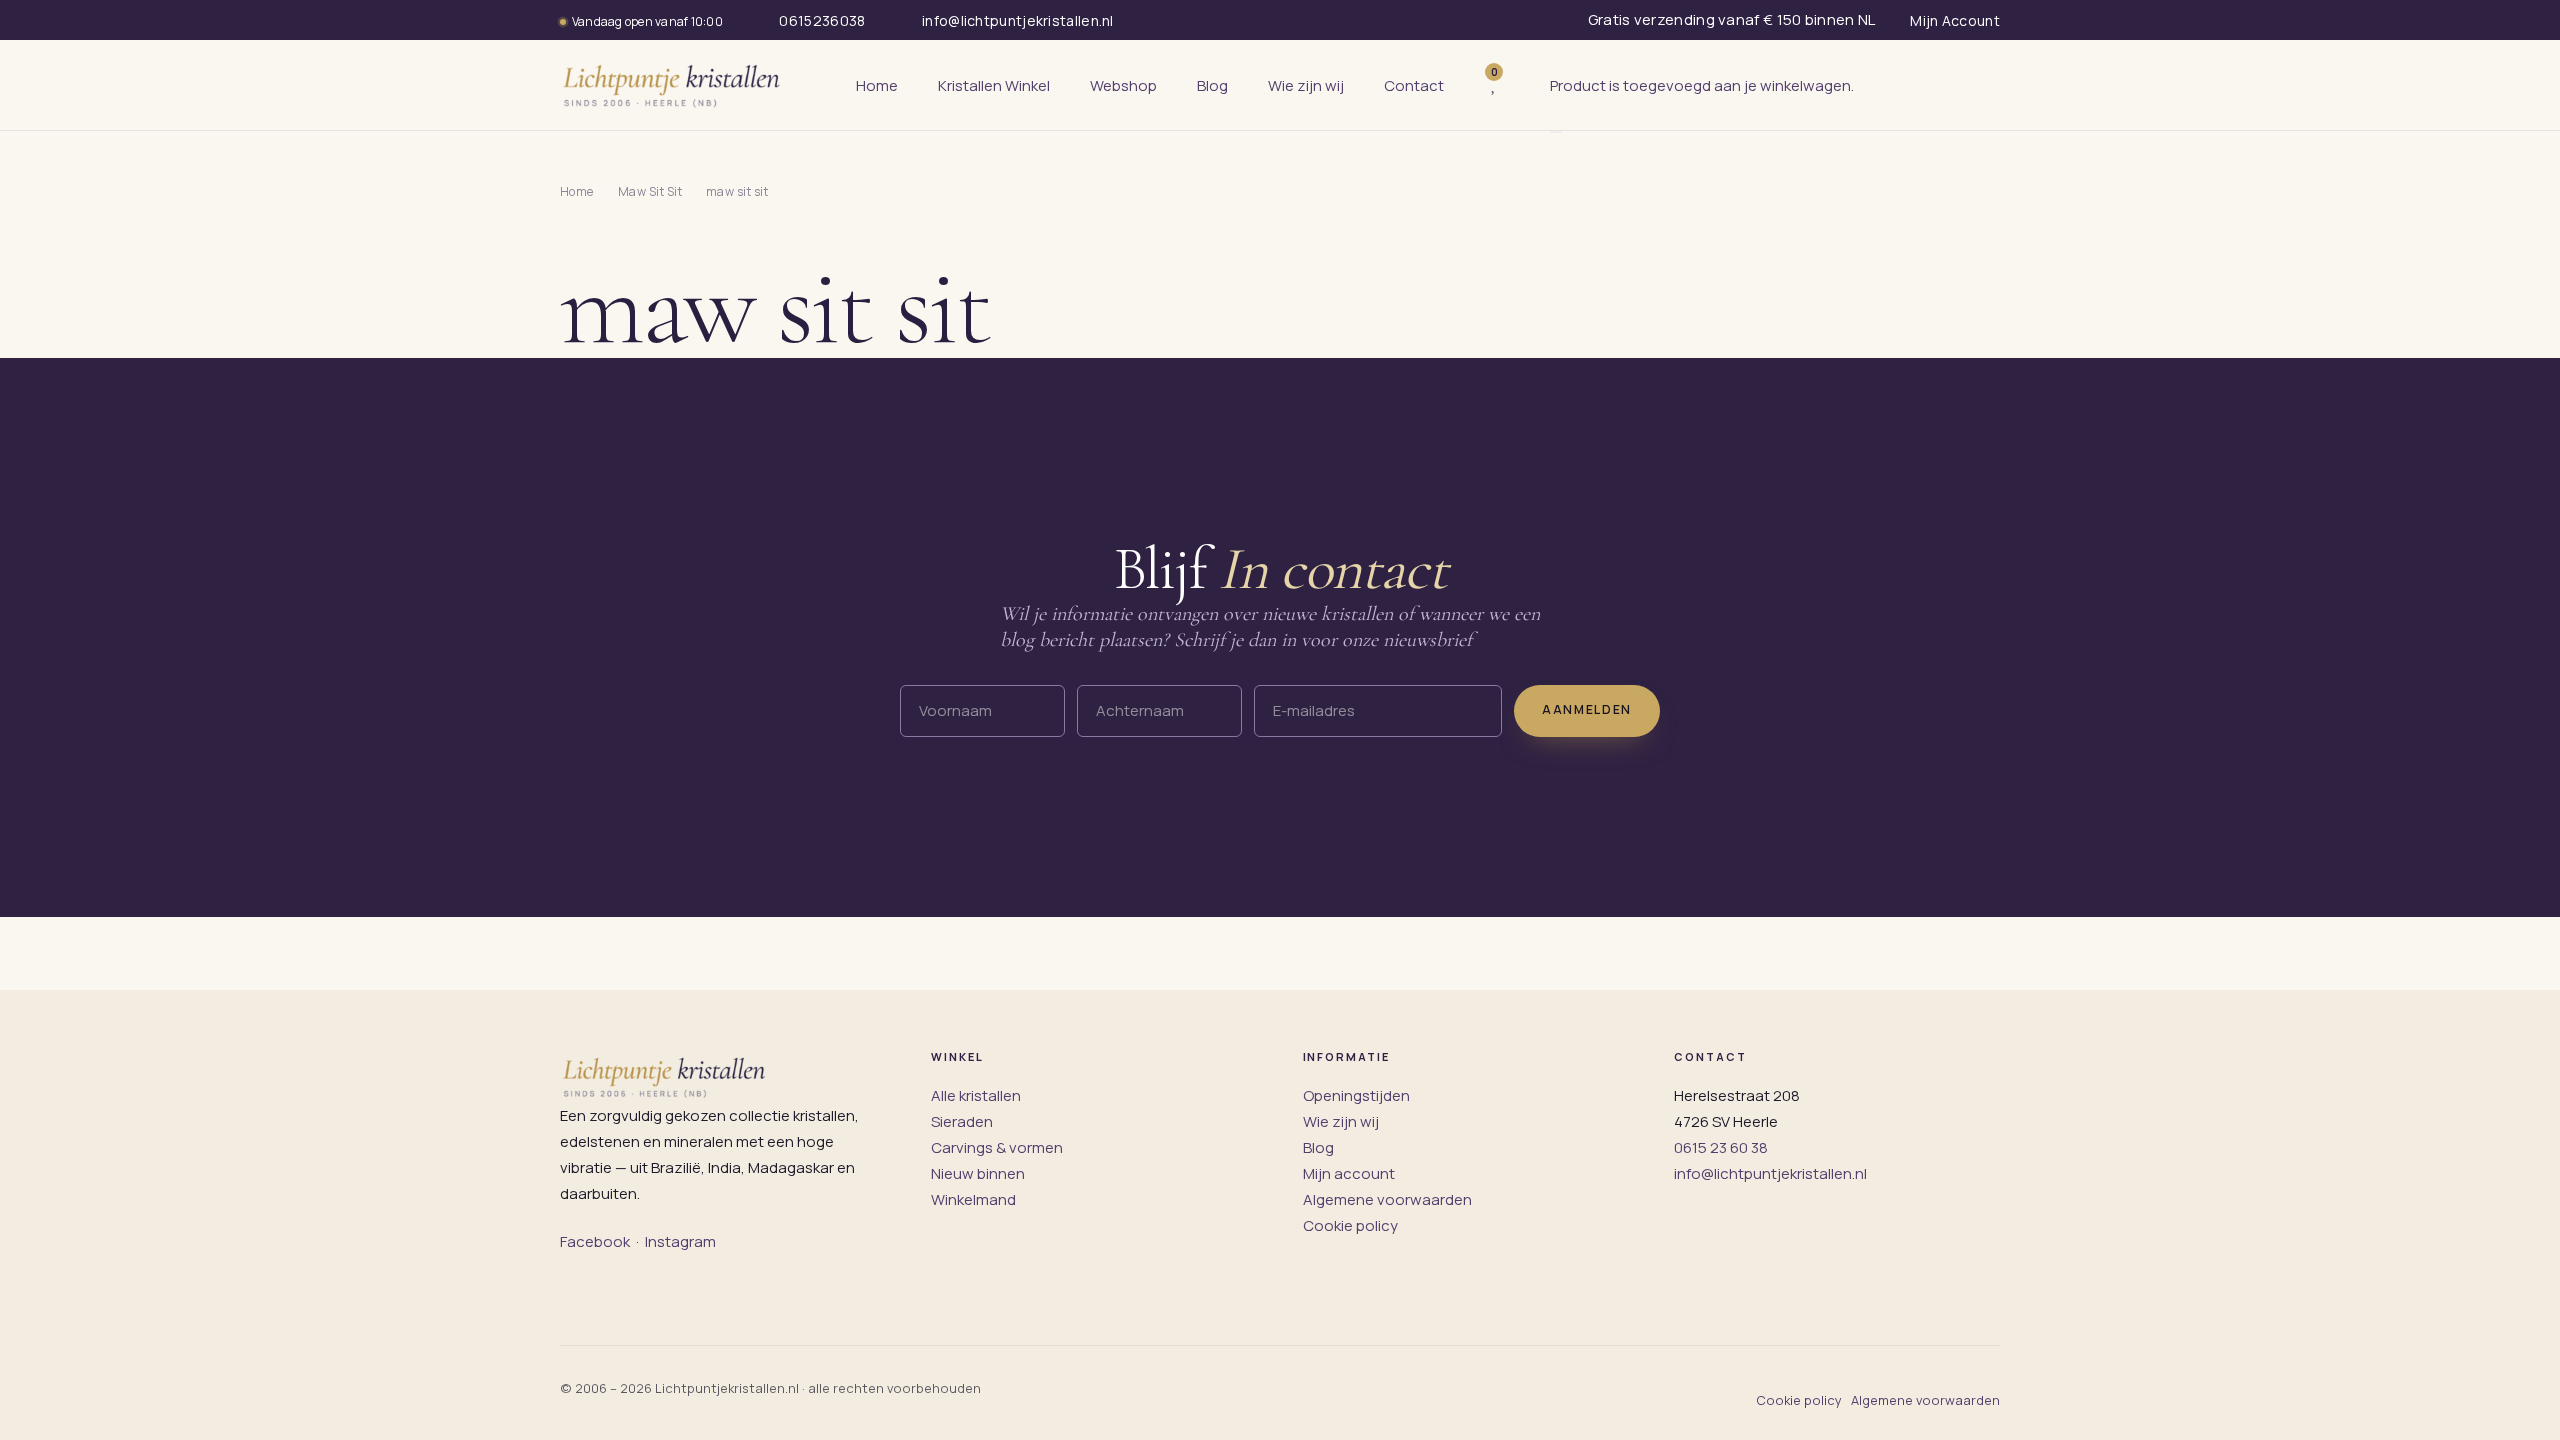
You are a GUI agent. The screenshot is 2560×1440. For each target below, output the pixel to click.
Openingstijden (1356, 1095)
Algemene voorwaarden (1387, 1199)
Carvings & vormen (997, 1147)
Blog (1318, 1147)
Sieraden (962, 1121)
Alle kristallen (976, 1095)
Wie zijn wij (1341, 1121)
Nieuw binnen (978, 1173)
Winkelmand (973, 1199)
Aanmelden (1587, 709)
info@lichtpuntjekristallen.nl (1770, 1173)
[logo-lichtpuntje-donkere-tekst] (673, 85)
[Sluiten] (1556, 132)
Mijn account (1349, 1173)
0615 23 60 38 (1721, 1147)
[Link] (1524, 85)
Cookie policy (1350, 1225)
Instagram (680, 1241)
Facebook (595, 1241)
